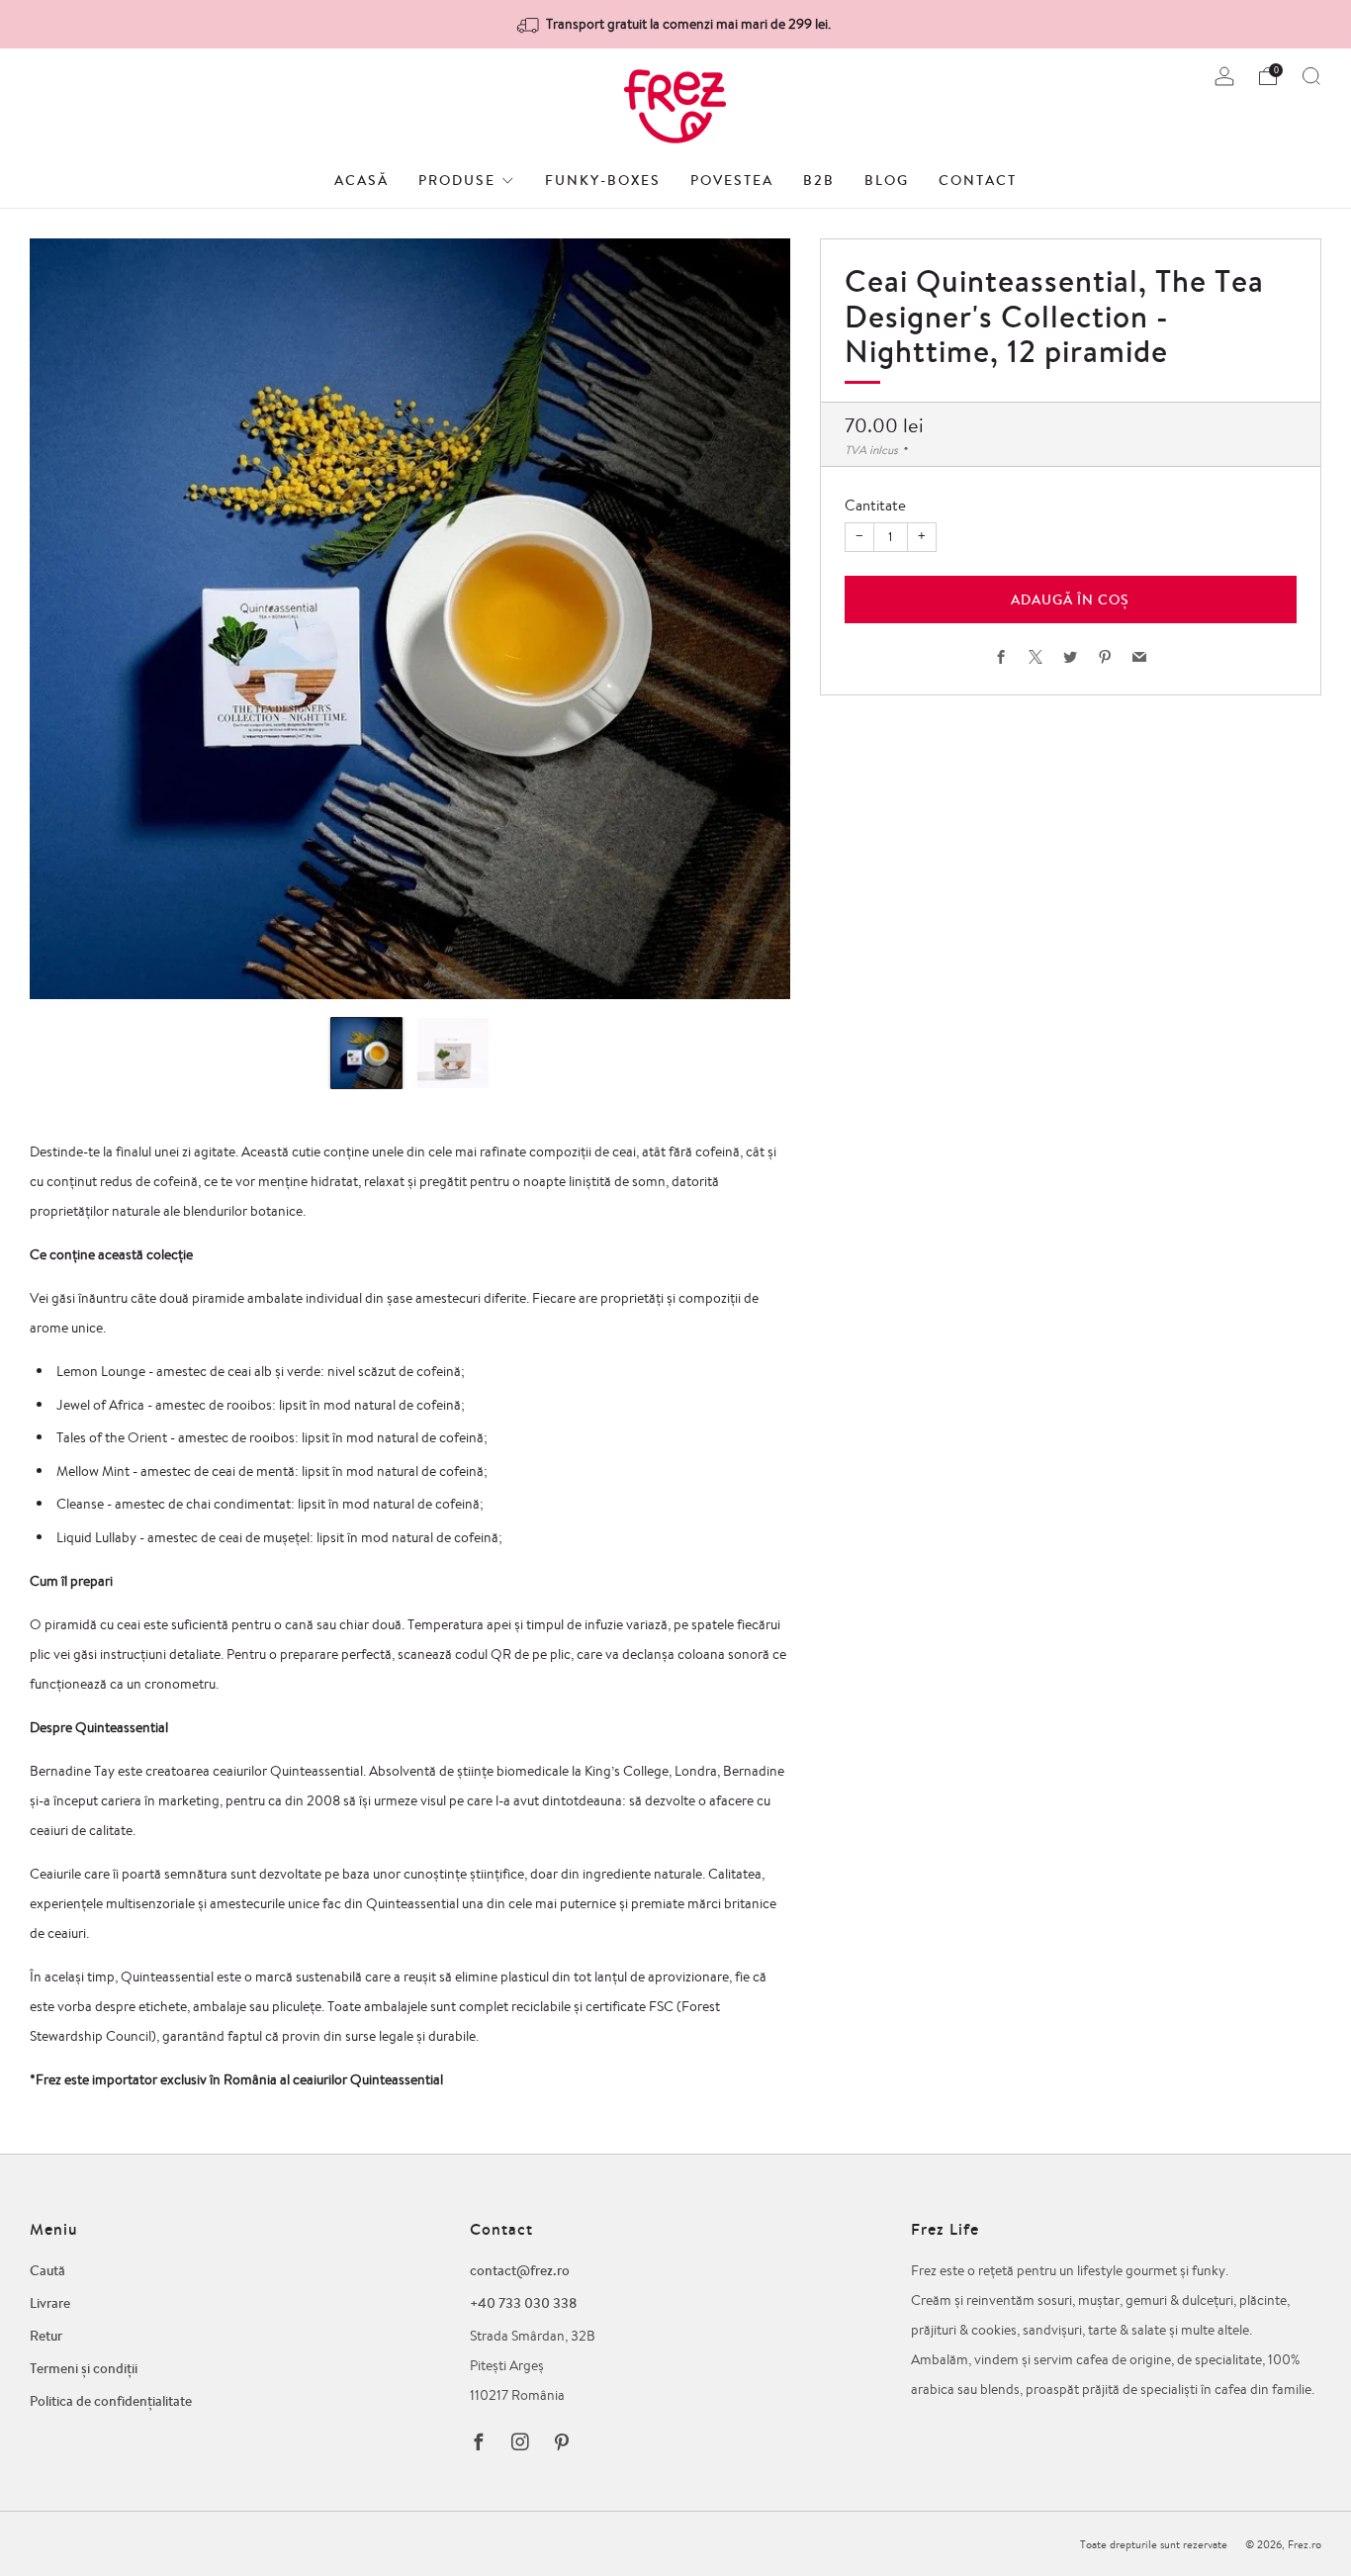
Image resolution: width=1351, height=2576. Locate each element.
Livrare (50, 2303)
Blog (887, 180)
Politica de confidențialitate (111, 2401)
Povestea (732, 180)
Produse (457, 180)
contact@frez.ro (520, 2270)
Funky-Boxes (603, 180)
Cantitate (875, 505)
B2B (819, 180)
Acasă (361, 180)
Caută (47, 2270)
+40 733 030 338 (523, 2303)
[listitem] (675, 24)
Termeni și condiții (84, 2368)
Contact (978, 180)
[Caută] (1311, 76)
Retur (46, 2336)
